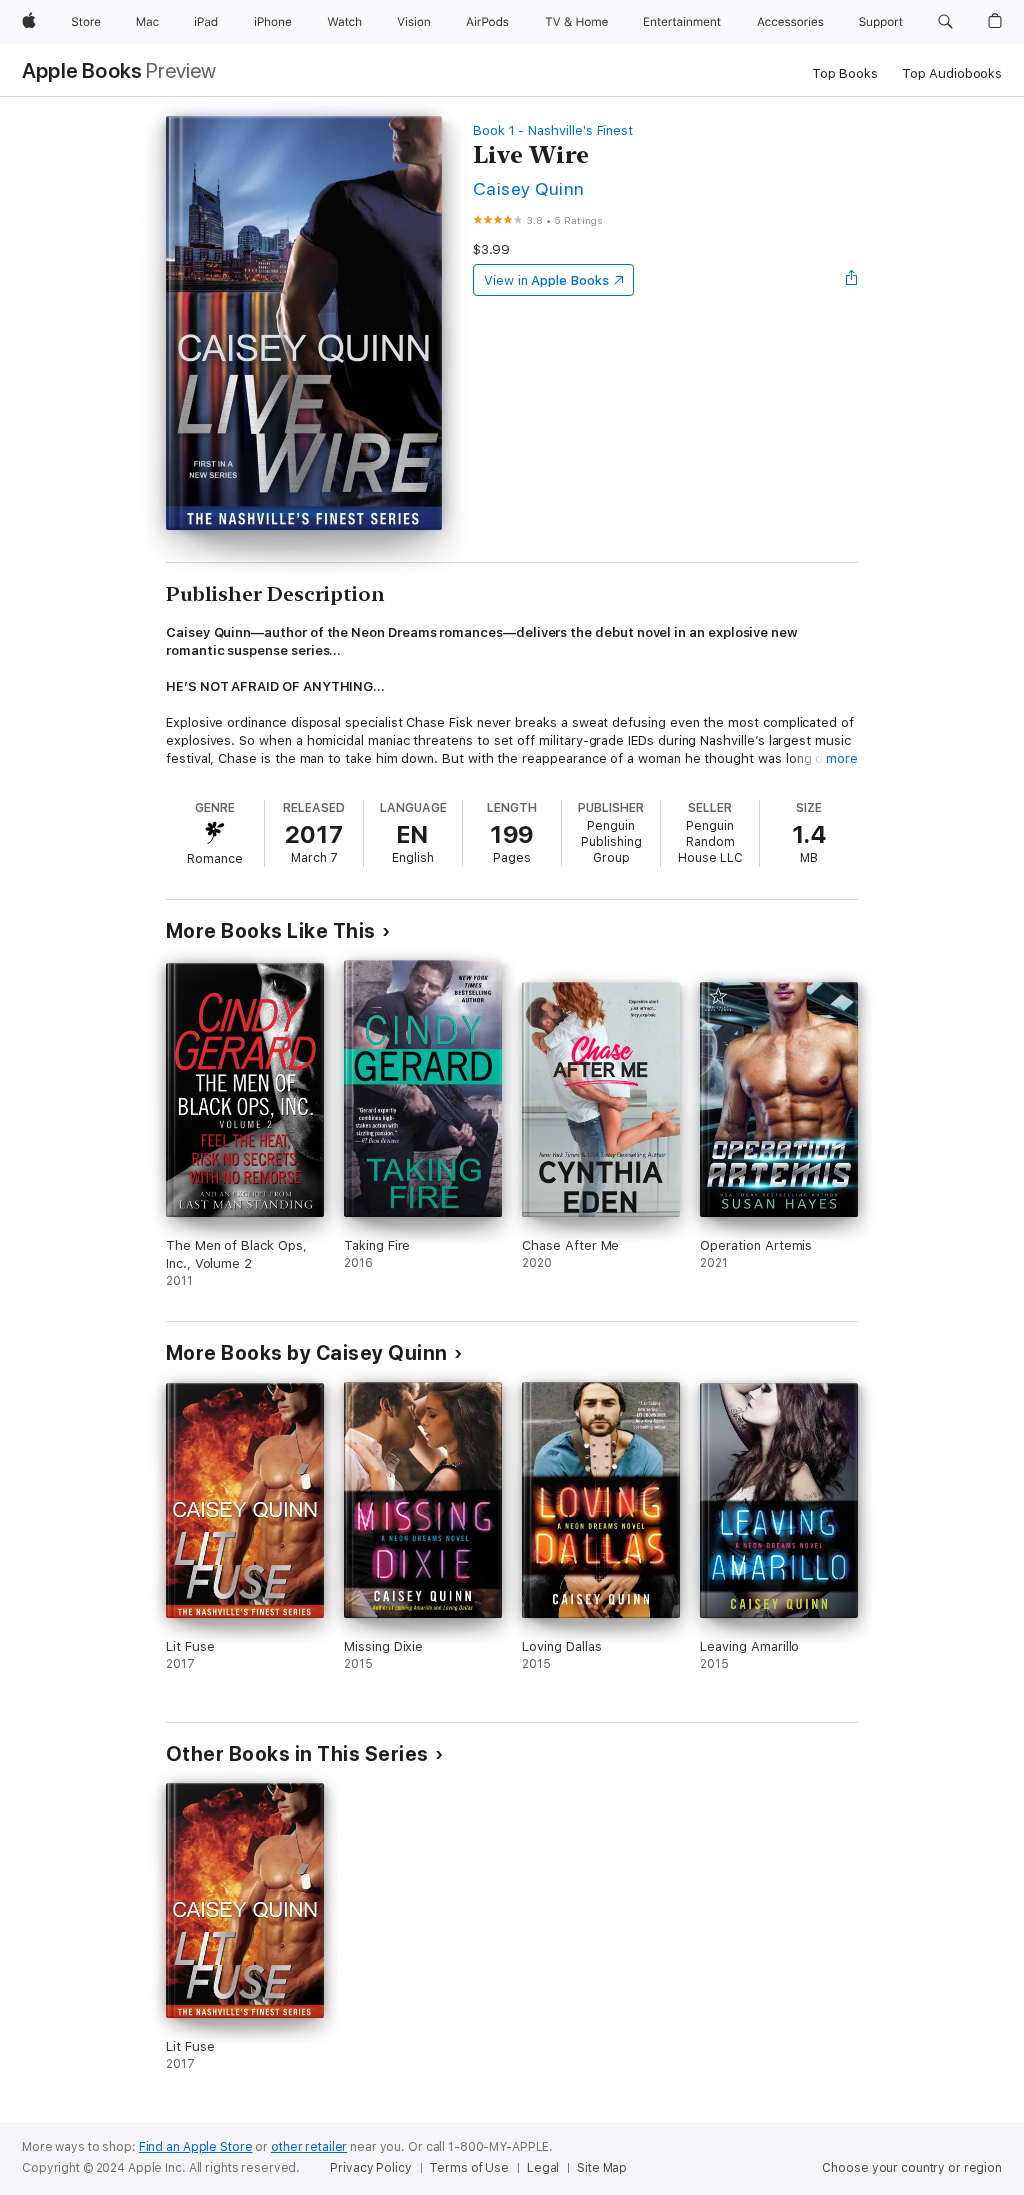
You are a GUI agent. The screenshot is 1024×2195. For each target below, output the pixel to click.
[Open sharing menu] (852, 280)
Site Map (602, 2168)
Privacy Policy (370, 2168)
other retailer (309, 2147)
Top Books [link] (845, 73)
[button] (945, 22)
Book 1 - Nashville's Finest (553, 130)
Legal (543, 2168)
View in (546, 280)
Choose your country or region (912, 2168)
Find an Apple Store (196, 2147)
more (842, 758)
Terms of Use (469, 2168)
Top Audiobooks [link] (952, 73)
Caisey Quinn (529, 188)
